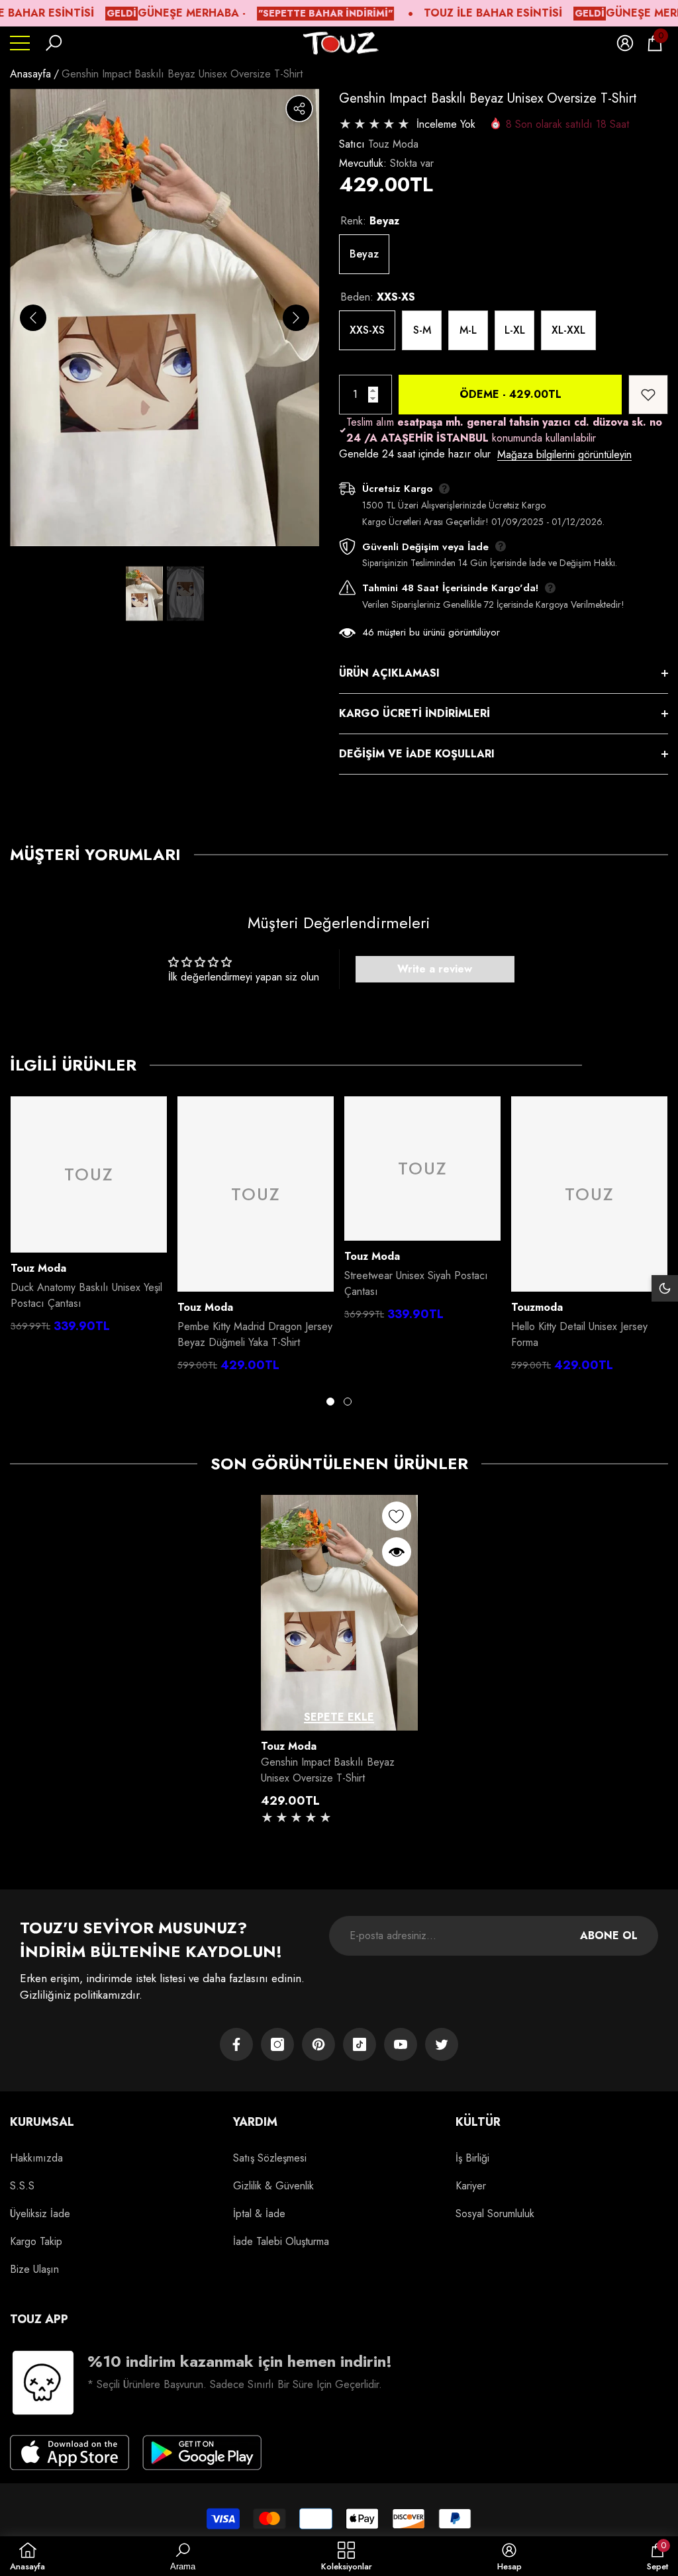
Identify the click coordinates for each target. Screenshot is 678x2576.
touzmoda (537, 1307)
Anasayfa (30, 74)
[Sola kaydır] (33, 318)
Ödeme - (510, 394)
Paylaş (299, 109)
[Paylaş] (299, 109)
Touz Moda (393, 144)
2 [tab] (348, 1402)
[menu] (20, 43)
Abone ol (609, 1935)
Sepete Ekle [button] (339, 1717)
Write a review (435, 969)
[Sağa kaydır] (296, 318)
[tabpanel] (89, 1218)
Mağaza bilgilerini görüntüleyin (564, 454)
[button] (54, 43)
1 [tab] (330, 1402)
